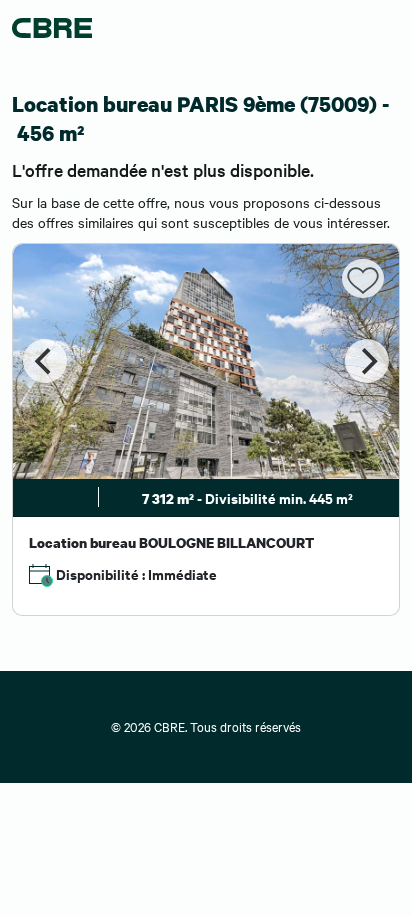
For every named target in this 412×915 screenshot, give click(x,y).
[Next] (367, 361)
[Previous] (45, 361)
